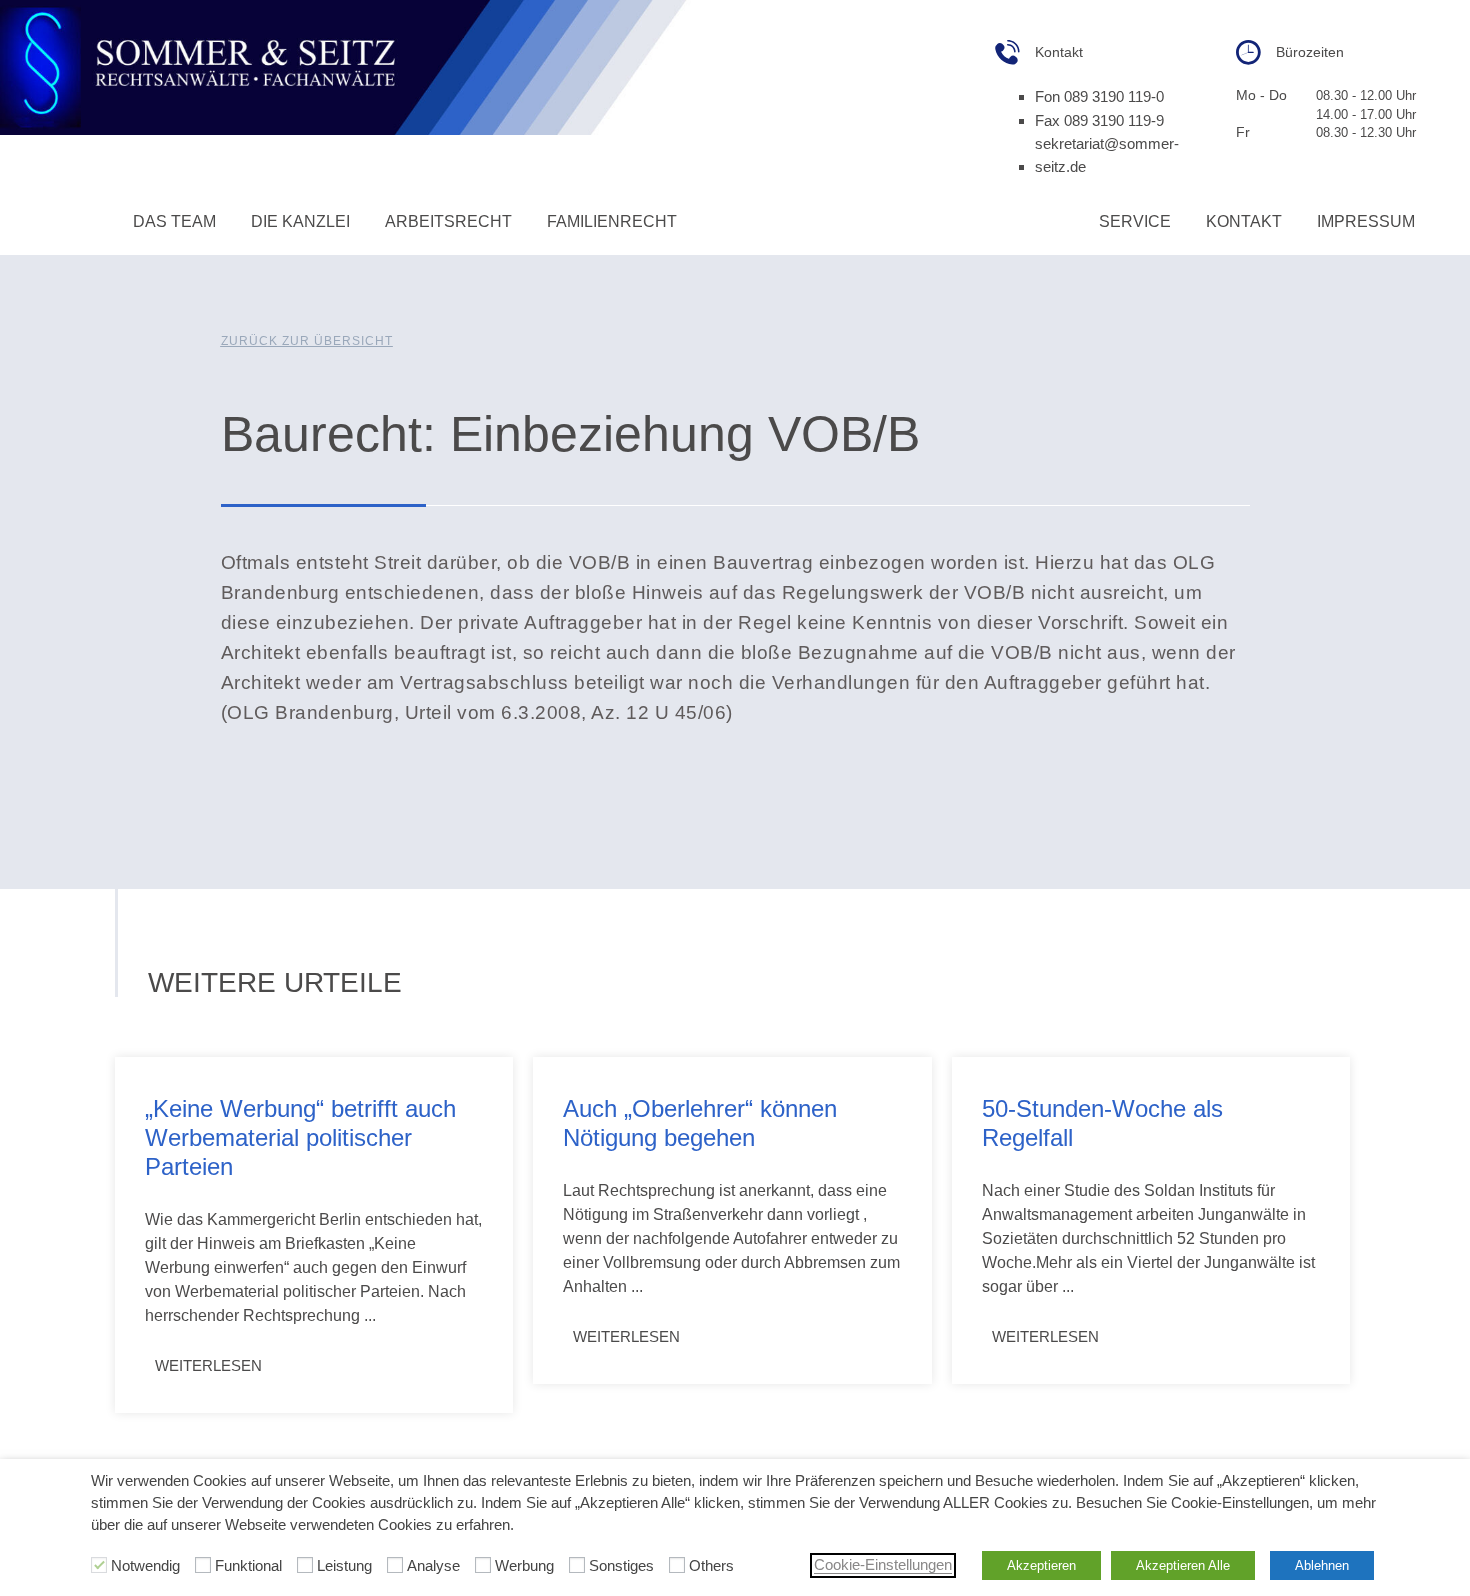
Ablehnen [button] (1322, 1565)
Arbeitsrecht (448, 221)
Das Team (174, 221)
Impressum (1366, 221)
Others (711, 1566)
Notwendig (145, 1566)
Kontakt (1244, 221)
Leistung (344, 1566)
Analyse (433, 1566)
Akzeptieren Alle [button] (1183, 1565)
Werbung (524, 1566)
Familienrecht (612, 221)
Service (1135, 221)
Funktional (248, 1566)
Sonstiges (621, 1566)
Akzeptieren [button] (1041, 1565)
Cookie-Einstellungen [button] (883, 1565)
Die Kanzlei (300, 221)
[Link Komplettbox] (314, 1234)
